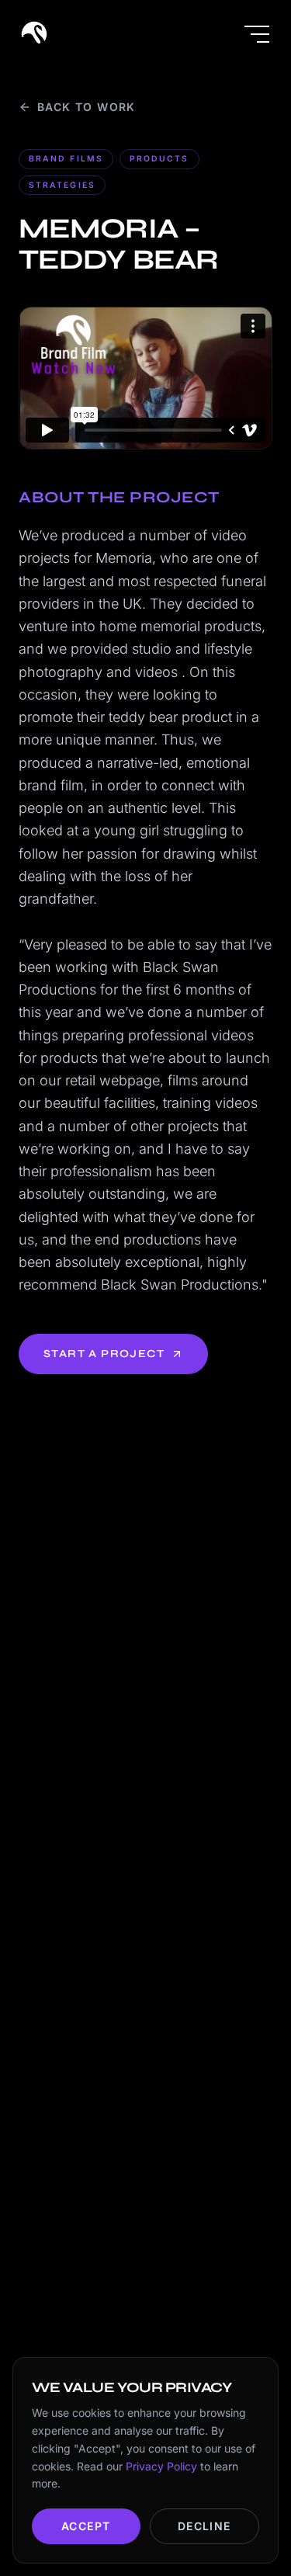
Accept (86, 2526)
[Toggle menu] (257, 34)
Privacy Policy (161, 2466)
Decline (204, 2526)
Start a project (104, 1354)
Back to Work (87, 107)
